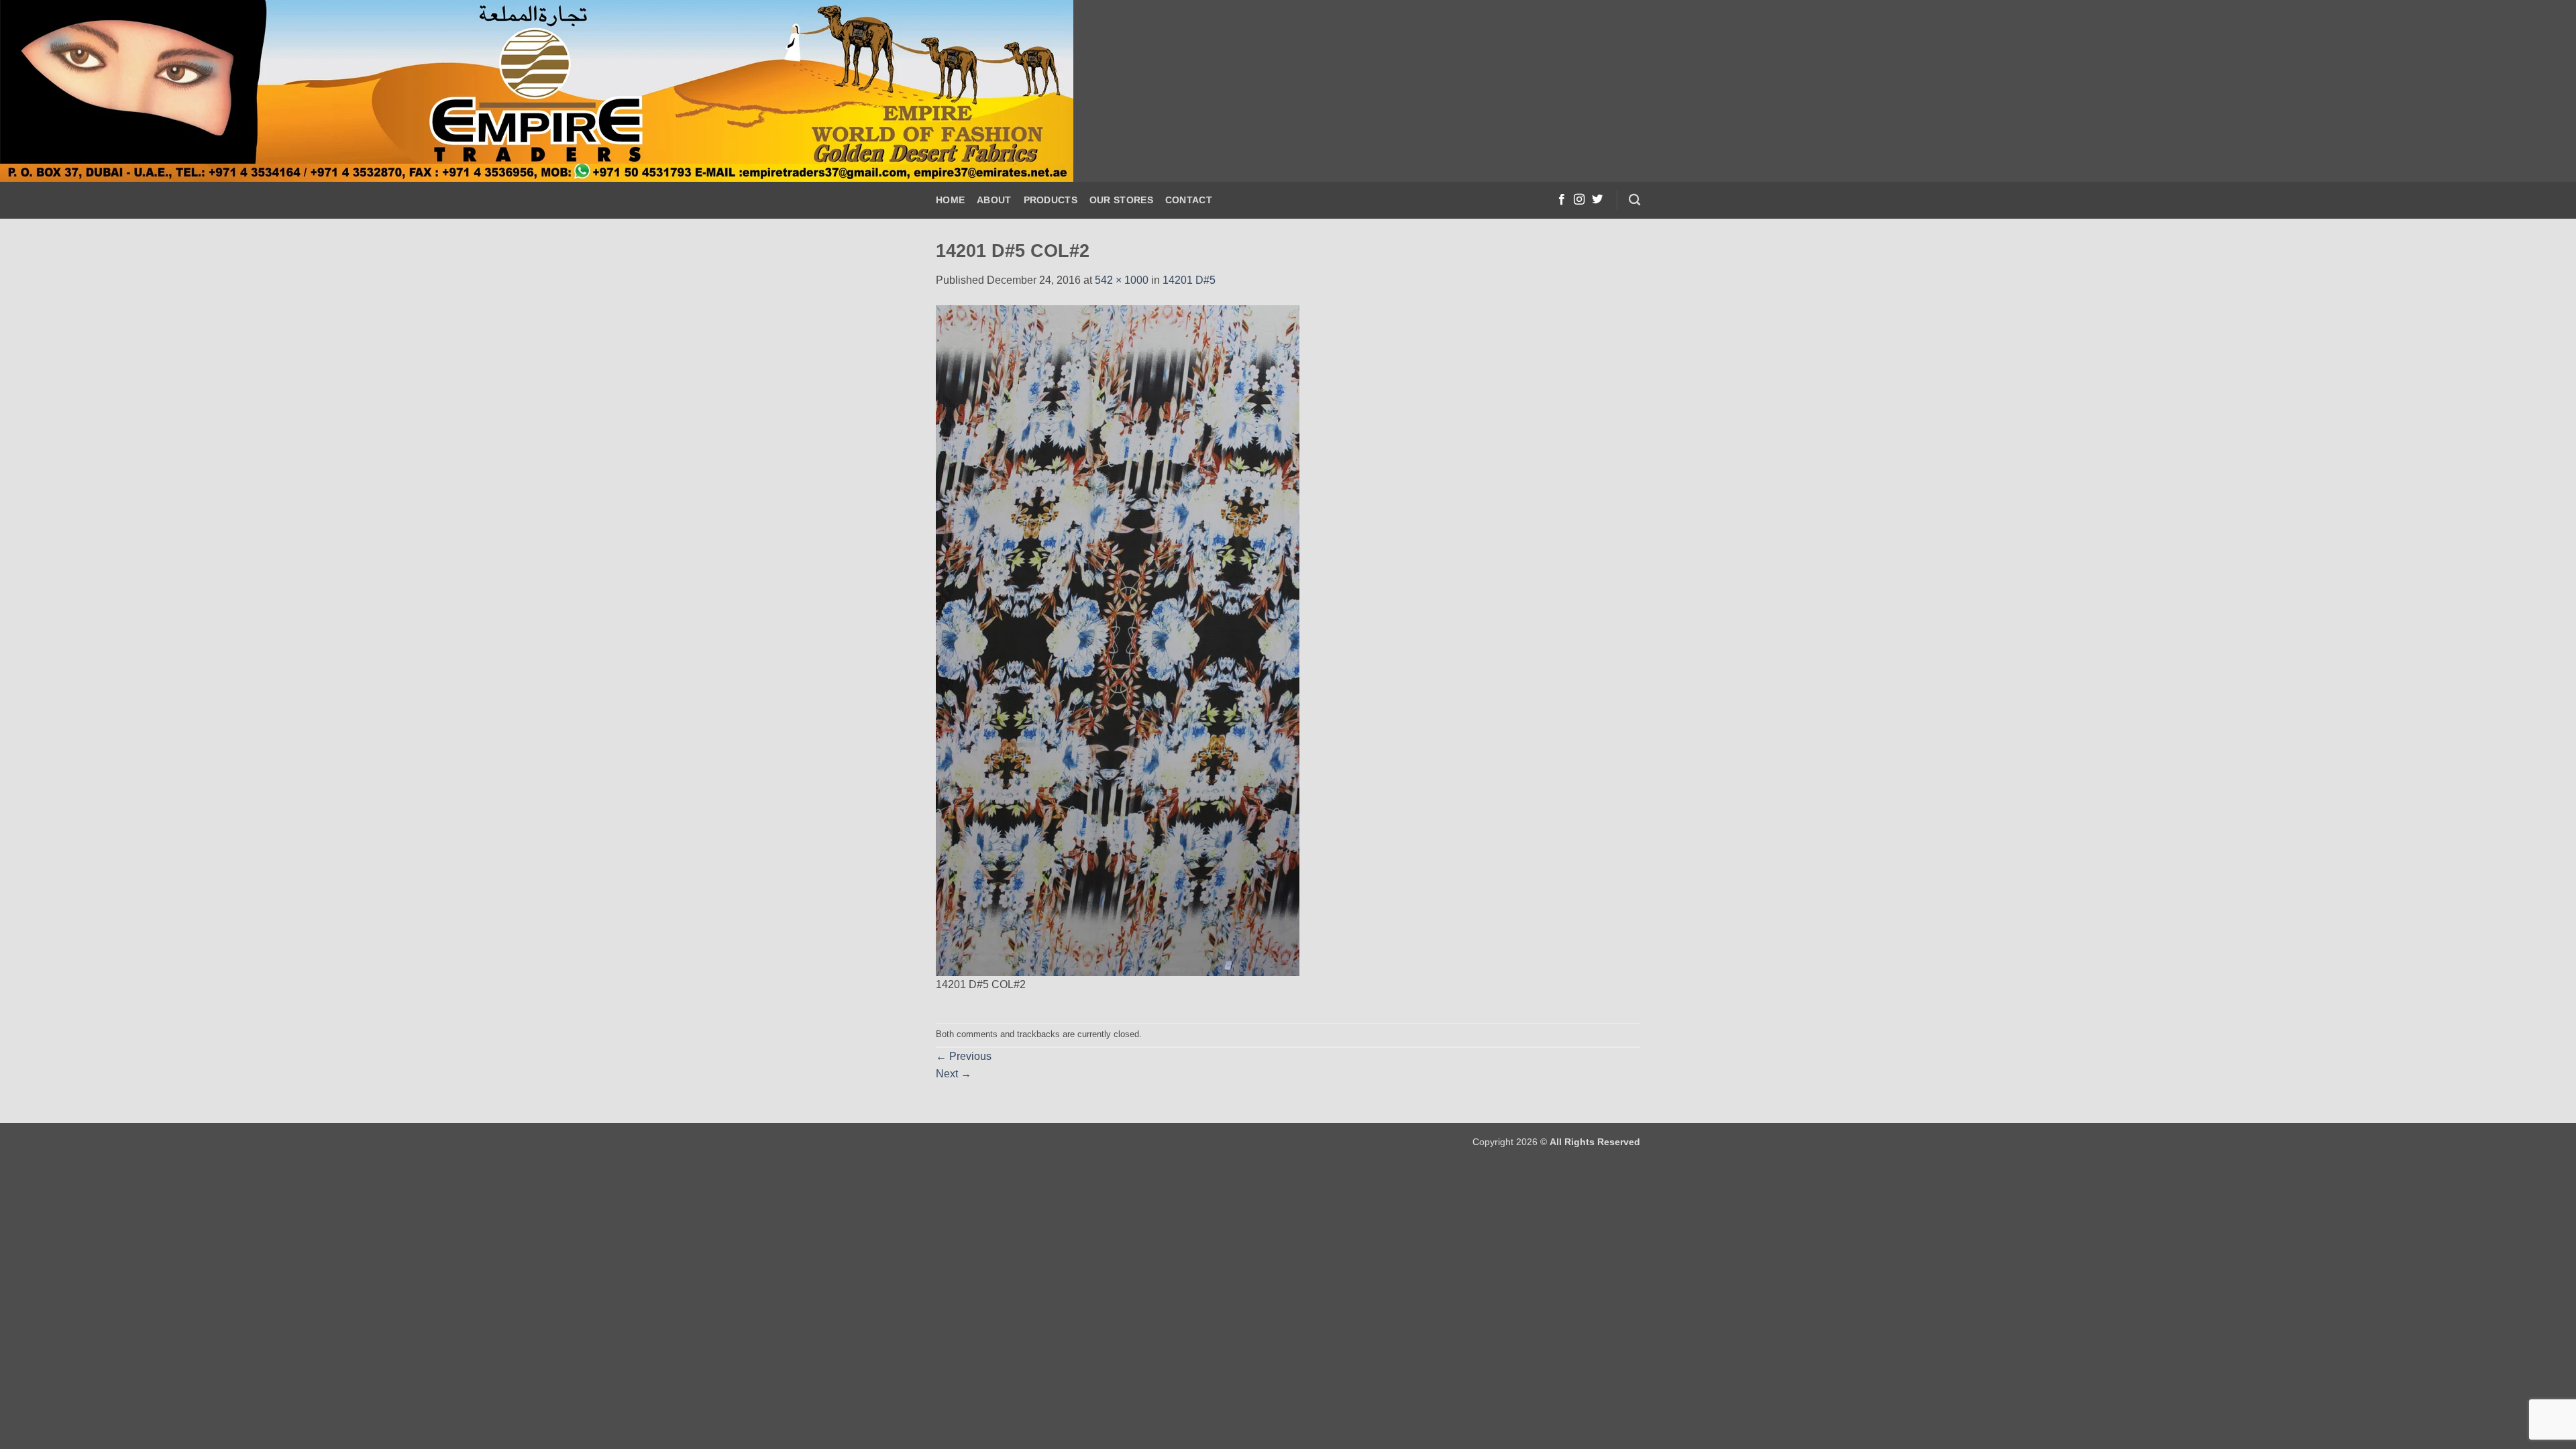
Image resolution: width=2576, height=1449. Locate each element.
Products (1051, 200)
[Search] (1634, 200)
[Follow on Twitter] (1597, 200)
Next (954, 1074)
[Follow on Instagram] (1579, 200)
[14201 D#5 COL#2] (1118, 640)
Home (950, 200)
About (994, 200)
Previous (964, 1056)
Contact (1189, 200)
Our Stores (1121, 200)
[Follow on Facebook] (1562, 200)
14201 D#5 (1189, 280)
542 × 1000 (1122, 280)
